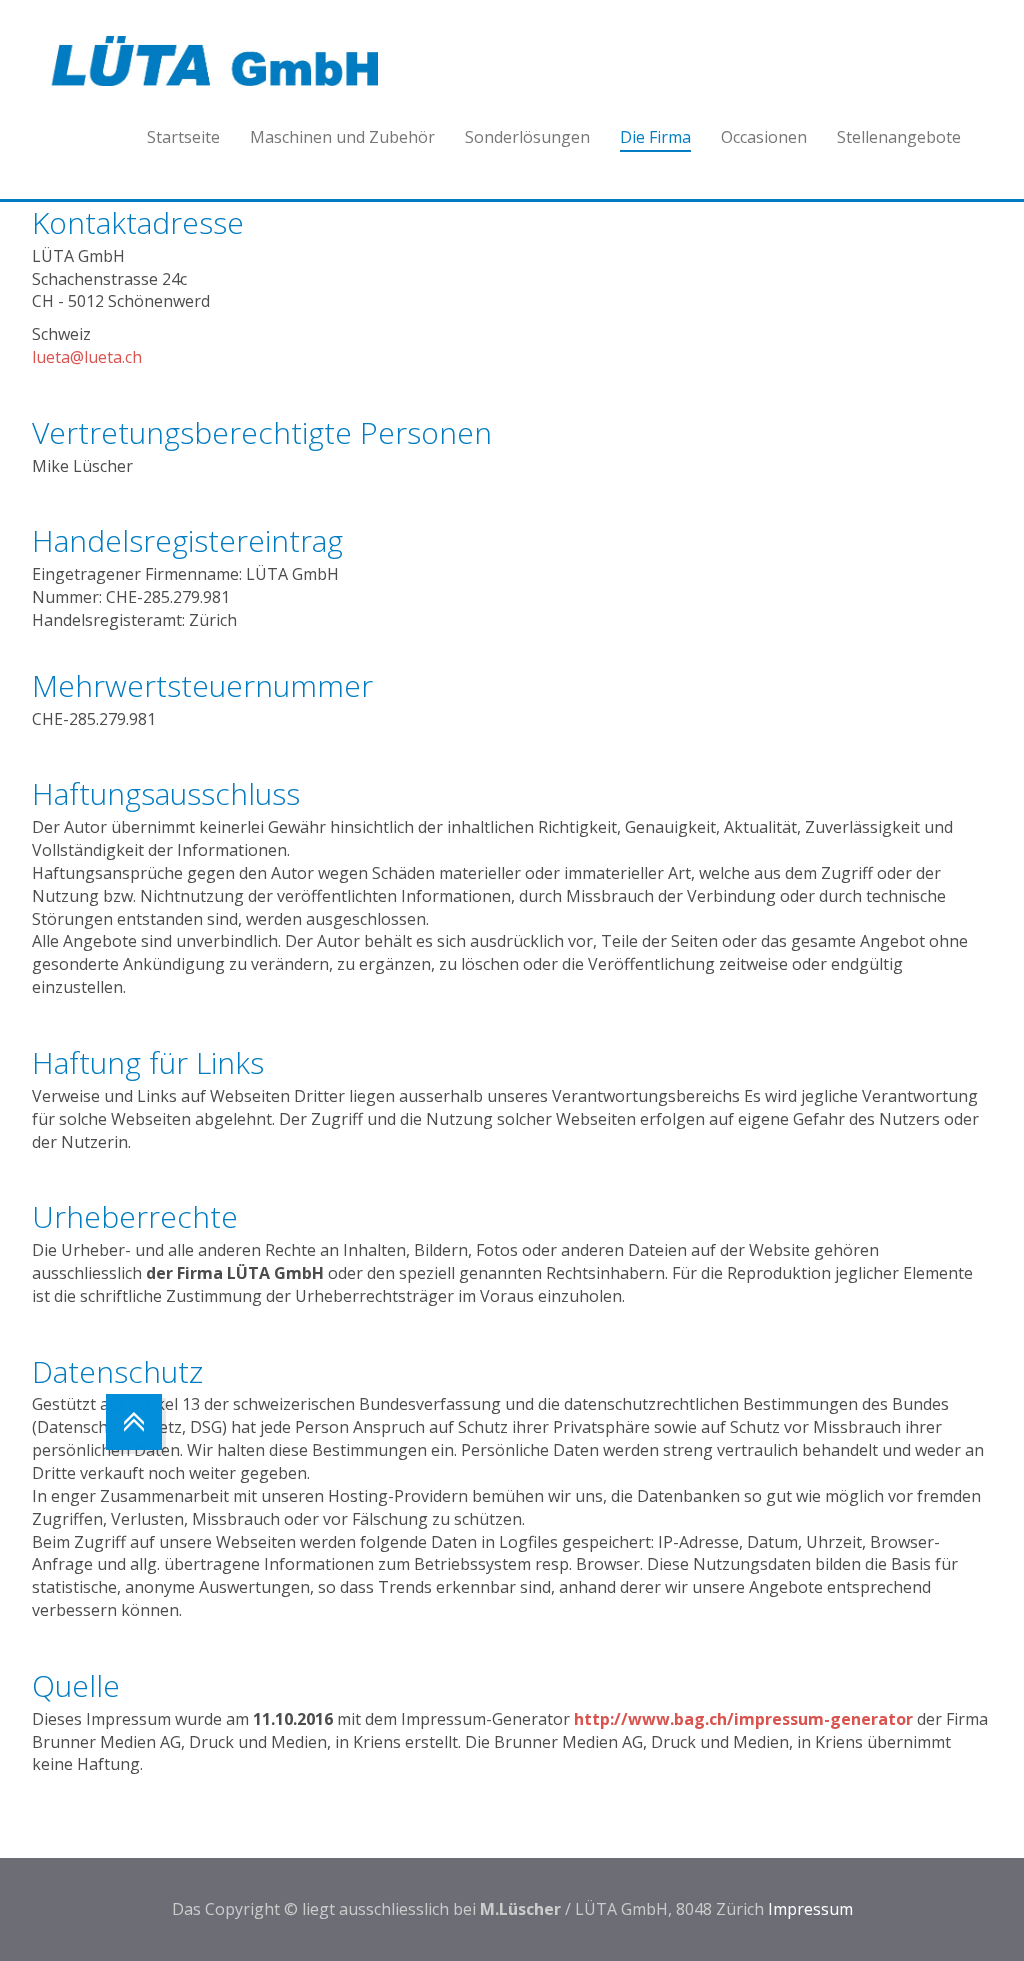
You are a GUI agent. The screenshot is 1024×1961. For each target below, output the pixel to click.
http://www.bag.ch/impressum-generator (743, 1719)
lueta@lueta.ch (87, 357)
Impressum (810, 1909)
